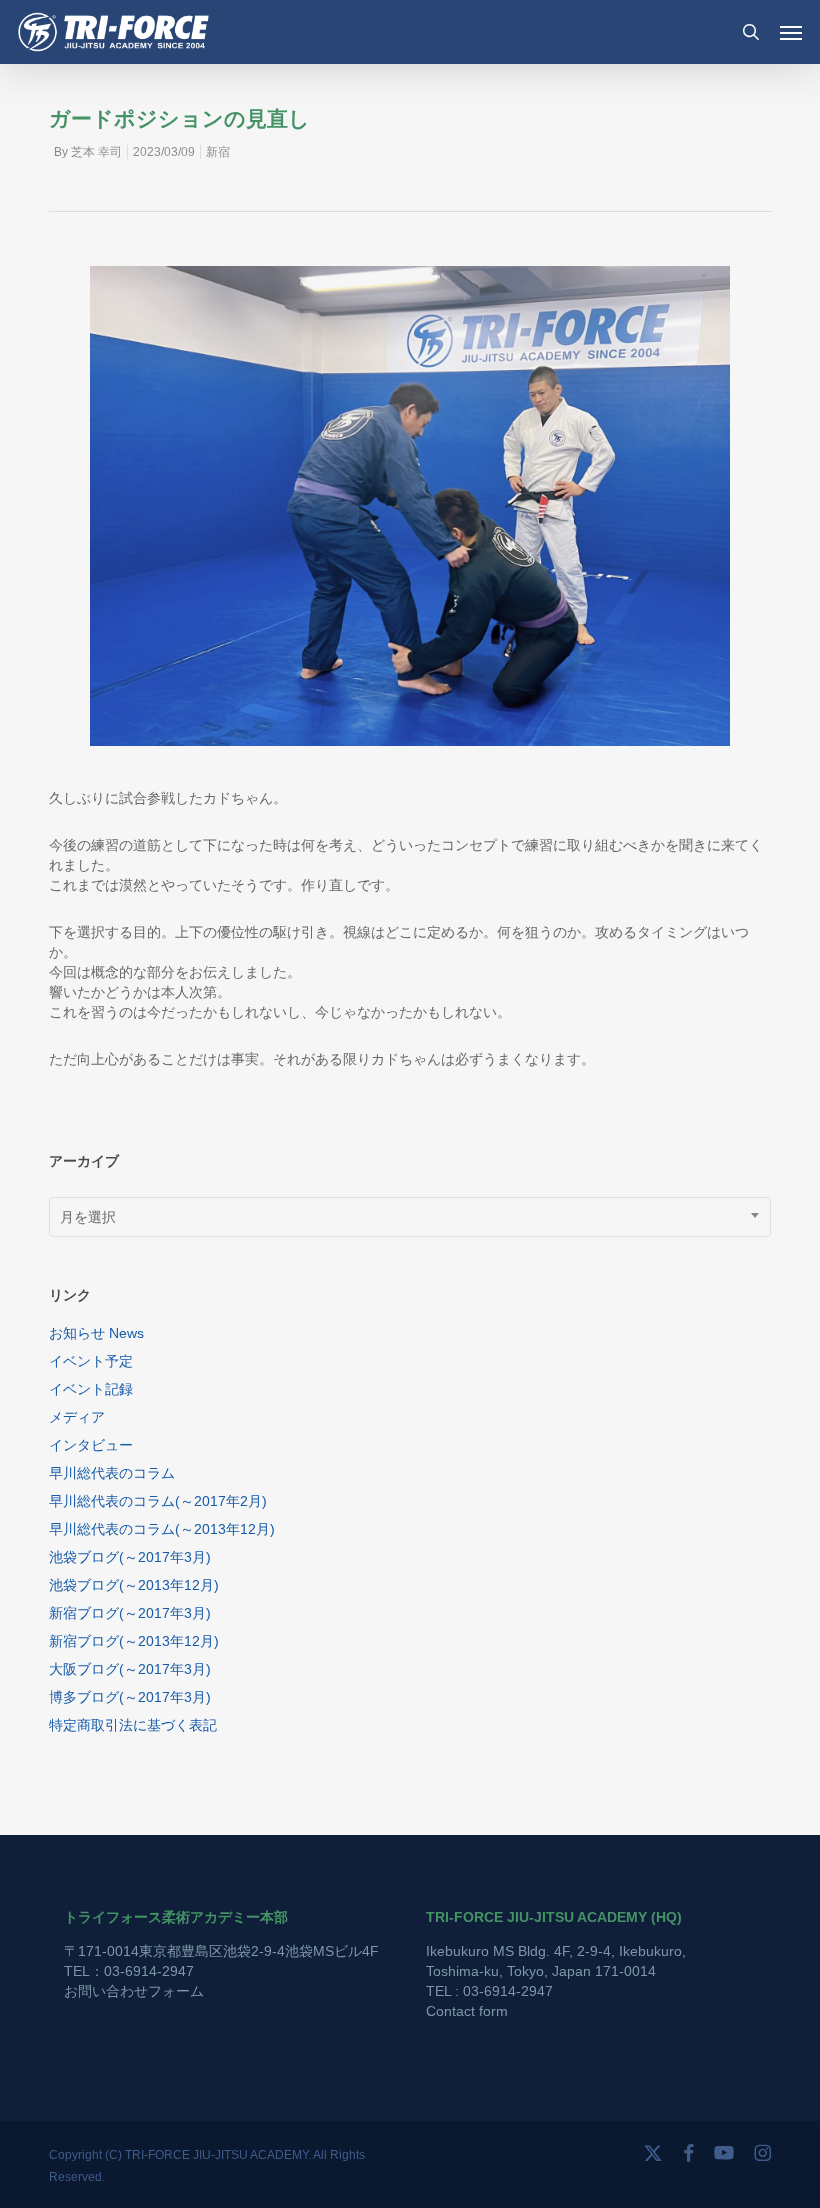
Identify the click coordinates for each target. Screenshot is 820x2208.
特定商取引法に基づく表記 (133, 1725)
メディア (77, 1417)
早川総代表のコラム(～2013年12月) (162, 1529)
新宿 (218, 152)
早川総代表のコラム (112, 1473)
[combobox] (410, 1217)
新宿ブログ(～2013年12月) (134, 1641)
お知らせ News (96, 1333)
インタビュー (91, 1445)
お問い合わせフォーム (134, 1991)
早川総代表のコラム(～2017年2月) (158, 1501)
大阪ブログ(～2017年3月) (130, 1669)
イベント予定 (91, 1361)
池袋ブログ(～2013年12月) (134, 1585)
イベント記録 (91, 1389)
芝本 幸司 (96, 152)
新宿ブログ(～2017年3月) (130, 1613)
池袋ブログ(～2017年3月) (130, 1557)
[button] (791, 32)
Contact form (467, 2011)
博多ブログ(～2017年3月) (130, 1697)
